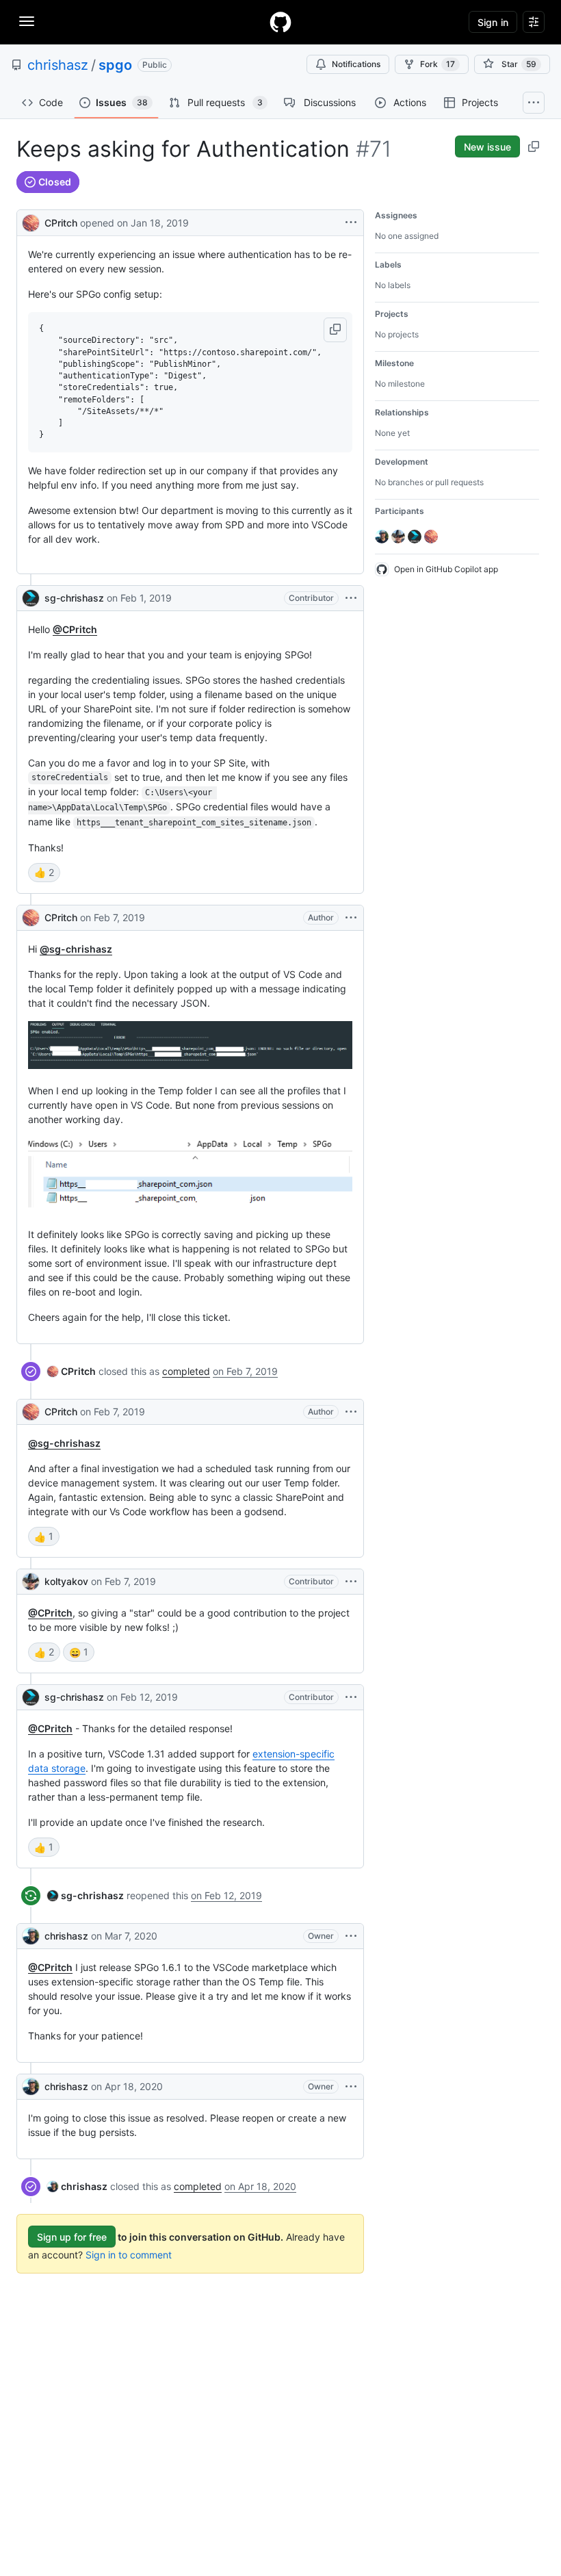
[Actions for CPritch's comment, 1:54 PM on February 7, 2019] (351, 1412)
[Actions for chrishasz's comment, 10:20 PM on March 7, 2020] (351, 1936)
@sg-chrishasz (76, 949)
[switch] (44, 873)
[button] (335, 330)
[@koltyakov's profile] (31, 1582)
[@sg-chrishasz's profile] (31, 598)
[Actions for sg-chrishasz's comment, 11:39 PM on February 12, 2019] (351, 1697)
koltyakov (66, 1581)
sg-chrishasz (74, 598)
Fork (438, 64)
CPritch (61, 223)
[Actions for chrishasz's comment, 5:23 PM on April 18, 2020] (351, 2087)
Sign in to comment (129, 2255)
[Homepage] (280, 22)
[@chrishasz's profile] (31, 1936)
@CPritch (75, 629)
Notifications (356, 64)
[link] (71, 1371)
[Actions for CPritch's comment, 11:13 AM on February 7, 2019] (351, 918)
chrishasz (58, 65)
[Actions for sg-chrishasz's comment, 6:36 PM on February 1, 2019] (351, 598)
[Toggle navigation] (27, 21)
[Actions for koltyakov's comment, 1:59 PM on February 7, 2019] (351, 1582)
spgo (115, 65)
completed (186, 1371)
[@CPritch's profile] (31, 221)
